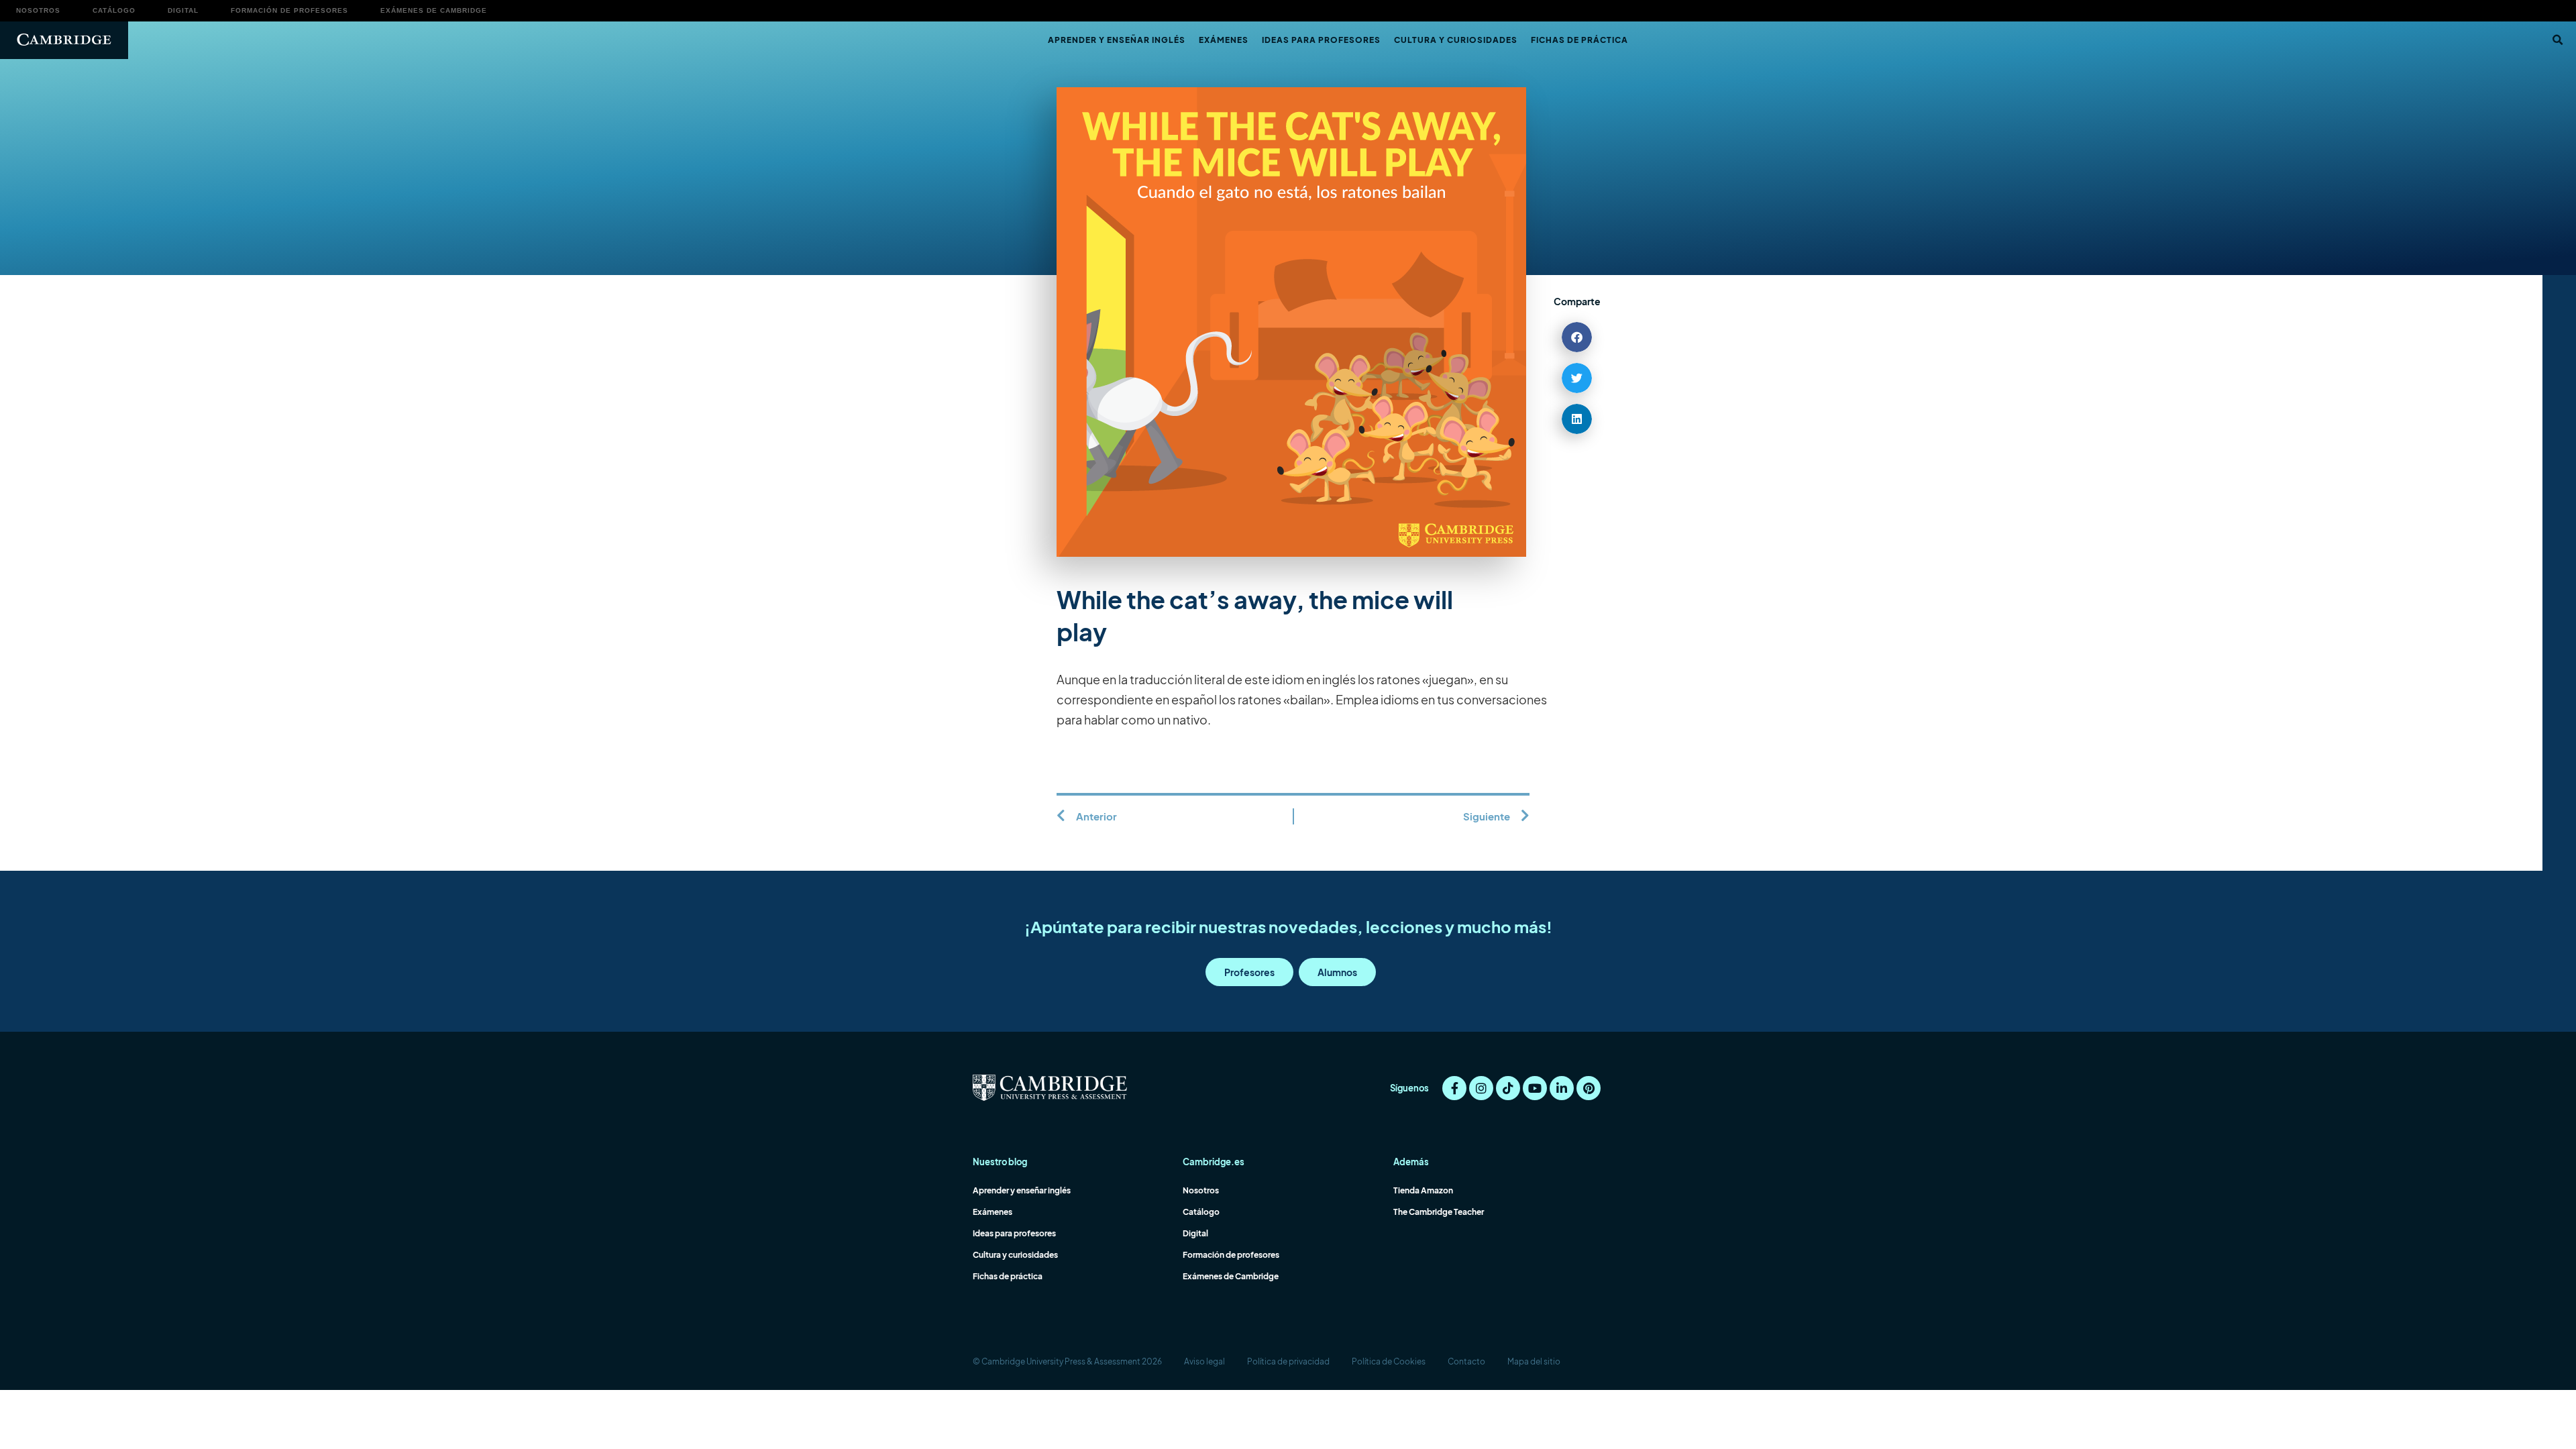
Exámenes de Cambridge (434, 10)
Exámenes (1224, 40)
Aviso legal (1204, 1361)
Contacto (1466, 1361)
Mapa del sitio (1534, 1361)
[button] (2557, 40)
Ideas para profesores (1321, 40)
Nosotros (38, 10)
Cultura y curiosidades (1456, 40)
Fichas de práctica (1579, 40)
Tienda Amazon (1423, 1190)
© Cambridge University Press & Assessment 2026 (1067, 1361)
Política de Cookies (1389, 1361)
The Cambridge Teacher (1439, 1212)
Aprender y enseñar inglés (1117, 40)
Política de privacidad (1288, 1361)
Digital (183, 10)
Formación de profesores (289, 10)
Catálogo (114, 10)
